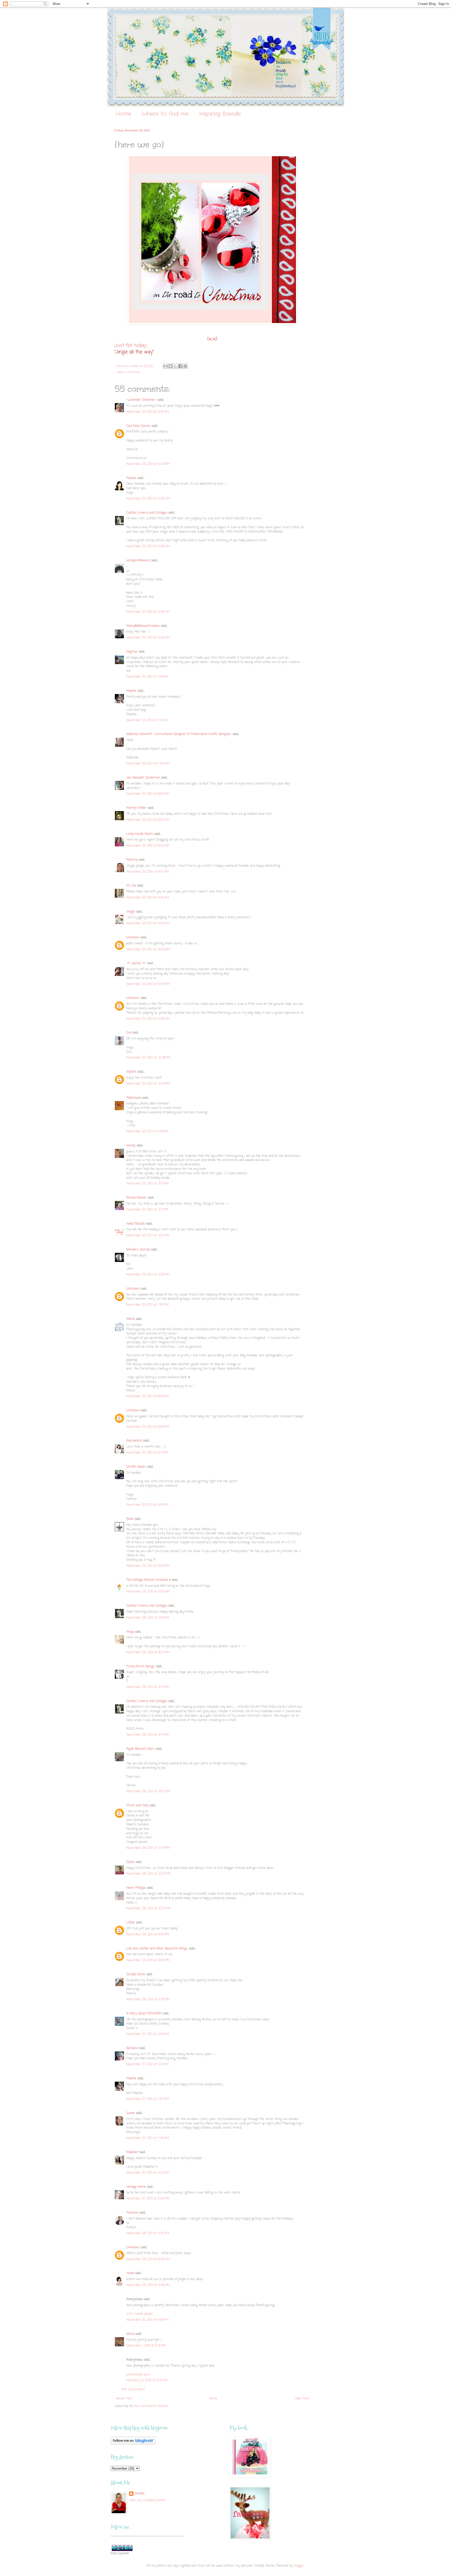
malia (130, 2273)
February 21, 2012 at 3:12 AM (147, 2380)
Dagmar (132, 652)
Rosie (130, 1519)
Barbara (132, 2048)
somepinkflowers (138, 561)
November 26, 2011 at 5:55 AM (148, 1592)
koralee (140, 2494)
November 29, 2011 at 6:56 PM (148, 2285)
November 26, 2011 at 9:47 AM (148, 1687)
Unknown (133, 938)
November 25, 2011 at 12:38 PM (148, 1058)
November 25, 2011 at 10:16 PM (148, 1566)
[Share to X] (175, 366)
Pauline (131, 478)
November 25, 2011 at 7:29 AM (148, 764)
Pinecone (132, 2213)
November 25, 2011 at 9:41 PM (147, 1505)
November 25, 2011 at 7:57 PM (147, 1305)
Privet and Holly (137, 1806)
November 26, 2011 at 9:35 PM (148, 2000)
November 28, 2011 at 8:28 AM (148, 2259)
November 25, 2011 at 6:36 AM (148, 612)
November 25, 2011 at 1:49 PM (147, 1132)
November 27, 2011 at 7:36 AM (148, 2138)
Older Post (302, 2399)
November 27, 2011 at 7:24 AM (148, 2099)
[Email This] (165, 366)
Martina (132, 860)
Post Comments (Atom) (151, 2406)
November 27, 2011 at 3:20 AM (148, 2034)
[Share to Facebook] (180, 366)
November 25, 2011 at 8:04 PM (147, 1396)
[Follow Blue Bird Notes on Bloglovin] (133, 2444)
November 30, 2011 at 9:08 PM (147, 2320)
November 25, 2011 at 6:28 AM (148, 546)
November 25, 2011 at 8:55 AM (148, 846)
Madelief (132, 2152)
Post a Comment (133, 2390)
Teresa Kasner (137, 1198)
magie (131, 912)
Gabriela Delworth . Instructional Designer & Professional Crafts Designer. (179, 734)
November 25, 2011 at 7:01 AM (147, 677)
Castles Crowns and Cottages (147, 513)
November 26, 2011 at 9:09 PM (148, 1960)
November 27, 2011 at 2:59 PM (148, 2199)
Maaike (131, 691)
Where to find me (165, 114)
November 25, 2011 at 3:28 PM (148, 1275)
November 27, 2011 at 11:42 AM (148, 2173)
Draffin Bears (136, 1467)
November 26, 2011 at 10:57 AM (148, 1791)
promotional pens (138, 2375)
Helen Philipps (136, 1888)
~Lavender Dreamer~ (141, 400)
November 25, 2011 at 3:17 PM (147, 1210)
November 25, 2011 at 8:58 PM (148, 1427)
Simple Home (136, 1974)
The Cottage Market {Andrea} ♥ (149, 1580)
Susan (131, 2113)
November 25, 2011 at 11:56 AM (148, 1019)
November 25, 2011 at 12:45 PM (148, 1084)
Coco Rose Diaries (138, 426)
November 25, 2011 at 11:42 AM (148, 984)
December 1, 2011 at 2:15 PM (146, 2346)
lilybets (131, 1072)
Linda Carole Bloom (140, 834)
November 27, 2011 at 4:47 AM (147, 2064)
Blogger (299, 2566)
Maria (130, 1319)
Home (124, 114)
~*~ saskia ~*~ (136, 963)
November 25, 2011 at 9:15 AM (148, 898)
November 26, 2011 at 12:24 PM (149, 1874)
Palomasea (134, 1098)
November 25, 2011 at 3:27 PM (148, 1236)
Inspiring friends (220, 114)
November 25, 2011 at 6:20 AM (148, 464)
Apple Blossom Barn (141, 1749)
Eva (129, 1033)
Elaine (130, 1862)
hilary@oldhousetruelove (143, 626)
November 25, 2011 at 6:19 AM (148, 412)
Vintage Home (136, 2187)
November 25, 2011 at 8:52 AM (148, 820)
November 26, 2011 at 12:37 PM (148, 1909)
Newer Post (124, 2399)
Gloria (130, 2334)
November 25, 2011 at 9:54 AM (148, 924)
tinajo (130, 1632)
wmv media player (140, 2314)
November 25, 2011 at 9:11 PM (147, 1453)
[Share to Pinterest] (185, 366)
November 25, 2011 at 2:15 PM (147, 1184)
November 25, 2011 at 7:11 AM (147, 720)
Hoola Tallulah (136, 1224)
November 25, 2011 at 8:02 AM (148, 794)
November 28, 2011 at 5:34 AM (148, 2233)
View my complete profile (147, 2500)
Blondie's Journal (138, 1250)
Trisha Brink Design (141, 1667)
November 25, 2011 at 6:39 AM (148, 638)
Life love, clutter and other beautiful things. (157, 1949)
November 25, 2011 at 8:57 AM (148, 872)
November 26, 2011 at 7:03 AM (148, 1618)
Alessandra (134, 1441)
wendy (131, 1146)
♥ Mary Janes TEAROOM (144, 2014)
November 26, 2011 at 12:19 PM (148, 1848)
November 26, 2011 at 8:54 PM (148, 1935)
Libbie (131, 1923)
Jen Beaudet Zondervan (143, 778)
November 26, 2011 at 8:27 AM (148, 1652)
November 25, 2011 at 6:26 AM (148, 499)
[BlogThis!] (170, 366)
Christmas (133, 372)
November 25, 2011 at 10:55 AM (148, 950)
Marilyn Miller (137, 808)
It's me (131, 886)
